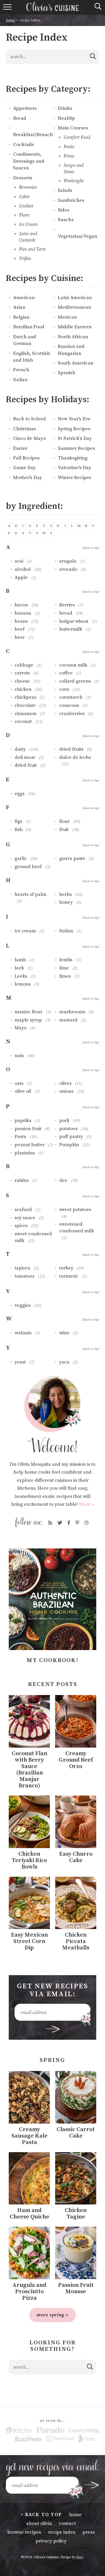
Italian (20, 380)
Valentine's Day (75, 468)
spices (21, 1226)
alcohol (23, 569)
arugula (68, 561)
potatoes (68, 1129)
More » (87, 1504)
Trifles (25, 259)
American (24, 298)
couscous (69, 705)
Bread (20, 118)
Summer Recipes (76, 449)
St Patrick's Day (75, 439)
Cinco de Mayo (29, 439)
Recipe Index (62, 2532)
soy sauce (25, 1218)
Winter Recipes (75, 478)
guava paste (72, 858)
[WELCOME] (52, 1414)
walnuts (23, 1333)
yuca (64, 1362)
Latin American (75, 298)
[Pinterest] (77, 1523)
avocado (68, 569)
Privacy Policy (51, 2541)
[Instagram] (86, 1523)
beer (20, 637)
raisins (22, 1180)
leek (19, 968)
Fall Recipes (26, 458)
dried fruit (26, 765)
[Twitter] (60, 1523)
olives (65, 1083)
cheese (22, 681)
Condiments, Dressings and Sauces (29, 161)
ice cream (25, 931)
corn (64, 689)
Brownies (28, 187)
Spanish (66, 373)
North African (73, 337)
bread (66, 613)
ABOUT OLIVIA (39, 2523)
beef (20, 629)
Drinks (65, 109)
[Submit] (93, 56)
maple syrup (28, 1020)
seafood (23, 1210)
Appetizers (25, 109)
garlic (21, 858)
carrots (22, 673)
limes (65, 976)
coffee (66, 673)
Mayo (21, 1028)
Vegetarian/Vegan (77, 236)
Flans (24, 215)
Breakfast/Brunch (33, 135)
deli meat (25, 757)
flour (64, 821)
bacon (21, 605)
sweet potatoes (75, 1210)
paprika (23, 1120)
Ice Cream (28, 224)
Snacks (66, 220)
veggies (23, 1305)
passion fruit (28, 1129)
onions (66, 1091)
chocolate (25, 705)
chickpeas (25, 697)
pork (64, 1120)
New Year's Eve (74, 419)
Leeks (21, 976)
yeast (20, 1362)
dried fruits (71, 749)
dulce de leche (75, 757)
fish (19, 830)
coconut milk (73, 665)
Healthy (66, 118)
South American (76, 363)
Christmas (24, 429)
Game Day (24, 468)
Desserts (23, 178)
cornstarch (71, 697)
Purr (79, 2557)
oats (19, 1083)
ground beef (28, 867)
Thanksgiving (73, 458)
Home (10, 20)
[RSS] (50, 1523)
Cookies (26, 206)
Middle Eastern (75, 327)
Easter (20, 449)
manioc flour (28, 1012)
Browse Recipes (24, 2532)
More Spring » (52, 2315)
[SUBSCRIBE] (53, 2029)
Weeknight (73, 181)
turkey (66, 1268)
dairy (20, 749)
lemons (23, 984)
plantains (25, 1153)
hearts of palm (30, 894)
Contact (67, 2523)
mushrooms (72, 1012)
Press (89, 2532)
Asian (19, 307)
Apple (21, 577)
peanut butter (30, 1145)
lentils (66, 960)
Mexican (67, 317)
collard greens (75, 681)
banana (23, 613)
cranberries (72, 714)
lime (64, 968)
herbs (65, 894)
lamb (20, 960)
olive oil (23, 1091)
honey (66, 902)
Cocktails (23, 145)
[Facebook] (69, 1523)
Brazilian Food (29, 327)
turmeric (69, 1276)
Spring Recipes (74, 429)
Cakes (24, 197)
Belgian (21, 317)
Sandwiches (71, 201)
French (21, 370)
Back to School (29, 419)
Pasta (69, 147)
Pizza (69, 156)
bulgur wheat (74, 621)
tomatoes (24, 1276)
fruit (64, 830)
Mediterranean (74, 307)
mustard (68, 1020)
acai (19, 561)
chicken (23, 689)
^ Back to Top (41, 2515)
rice (63, 1180)
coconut (23, 721)
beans (21, 621)
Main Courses (73, 128)
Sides (64, 210)
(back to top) (91, 548)
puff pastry (71, 1137)
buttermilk (71, 629)
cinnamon (26, 714)
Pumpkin (69, 1145)
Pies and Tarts (32, 249)
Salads (65, 191)
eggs (20, 794)
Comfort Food (77, 137)
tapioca (22, 1268)
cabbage (24, 665)
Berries (67, 605)
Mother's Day (28, 478)
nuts (19, 1056)
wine (64, 1333)
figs (18, 821)
